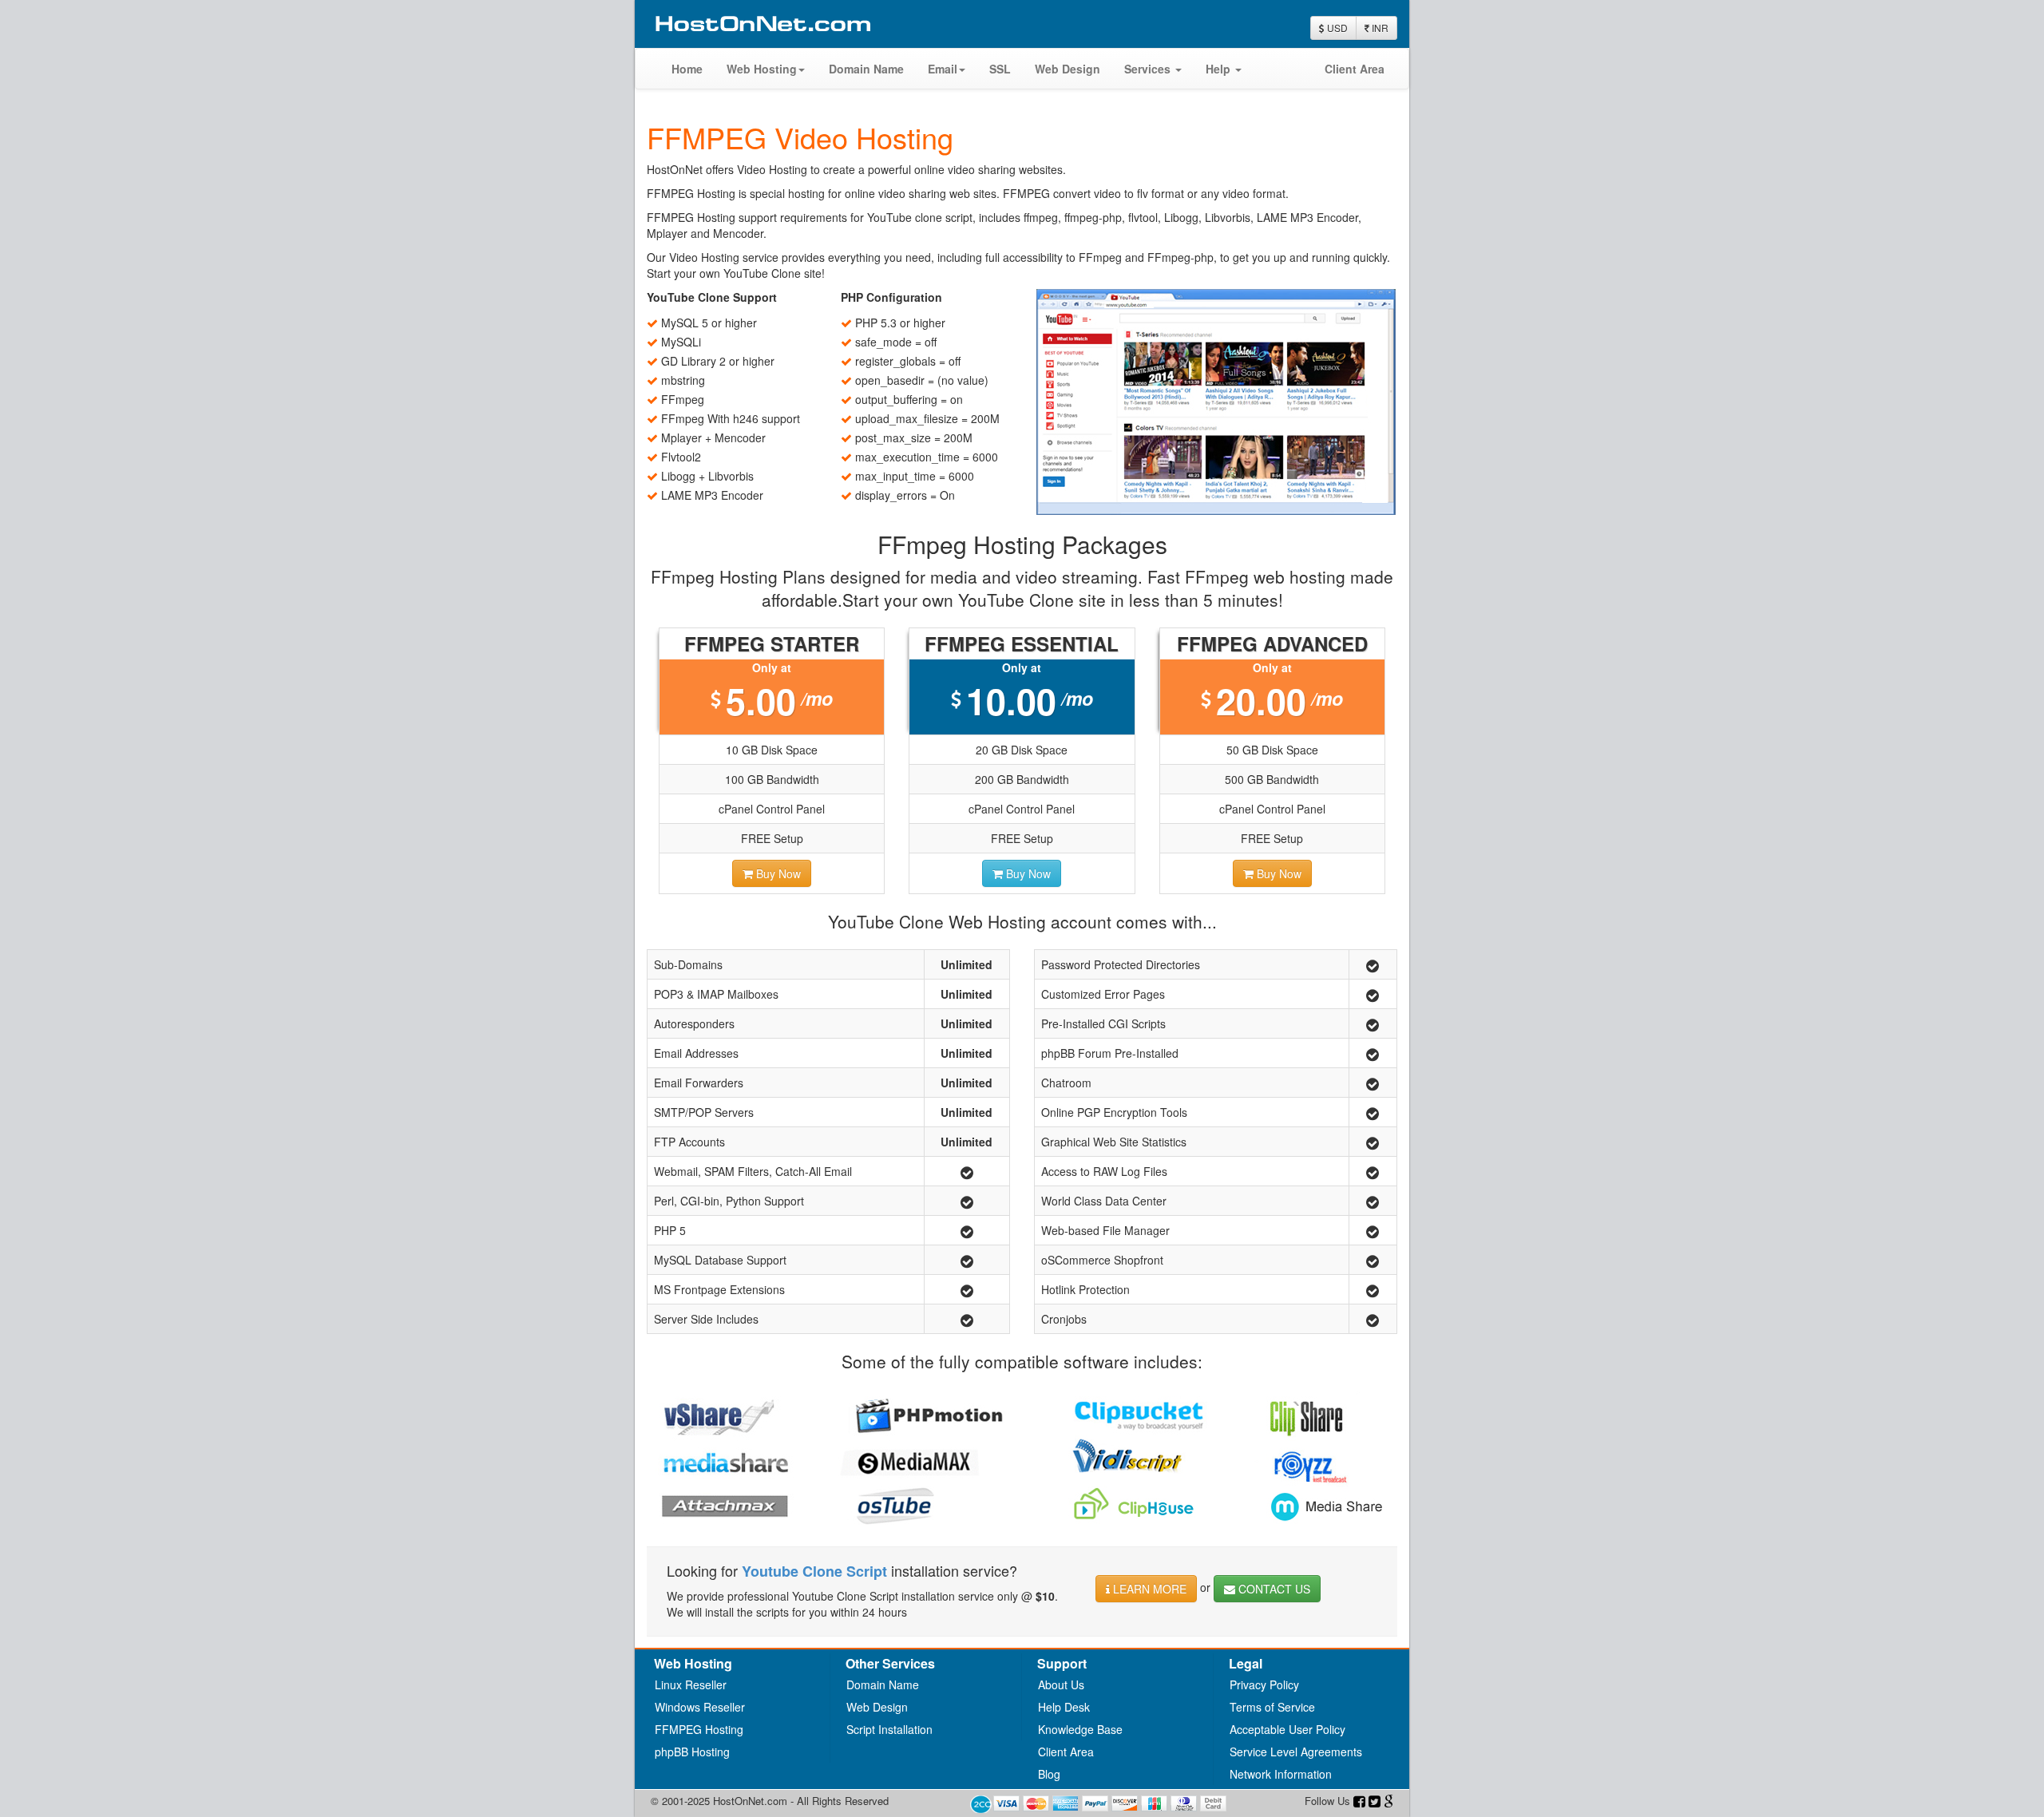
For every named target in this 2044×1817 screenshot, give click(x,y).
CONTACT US (1274, 1589)
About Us (1061, 1684)
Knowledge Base (1080, 1729)
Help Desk (1064, 1707)
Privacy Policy (1264, 1684)
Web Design (1068, 69)
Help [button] (1220, 69)
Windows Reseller (700, 1707)
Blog (1049, 1774)
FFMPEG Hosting (699, 1729)
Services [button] (1149, 69)
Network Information (1281, 1774)
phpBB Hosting (692, 1752)
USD (1336, 28)
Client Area (1355, 69)
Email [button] (943, 69)
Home (687, 69)
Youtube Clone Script (814, 1571)
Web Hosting (762, 69)
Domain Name (866, 69)
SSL (1000, 69)
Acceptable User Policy (1287, 1729)
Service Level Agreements (1296, 1752)
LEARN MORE (1148, 1589)
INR (1379, 28)
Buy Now (777, 873)
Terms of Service (1272, 1707)
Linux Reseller (691, 1684)
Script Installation (889, 1729)
